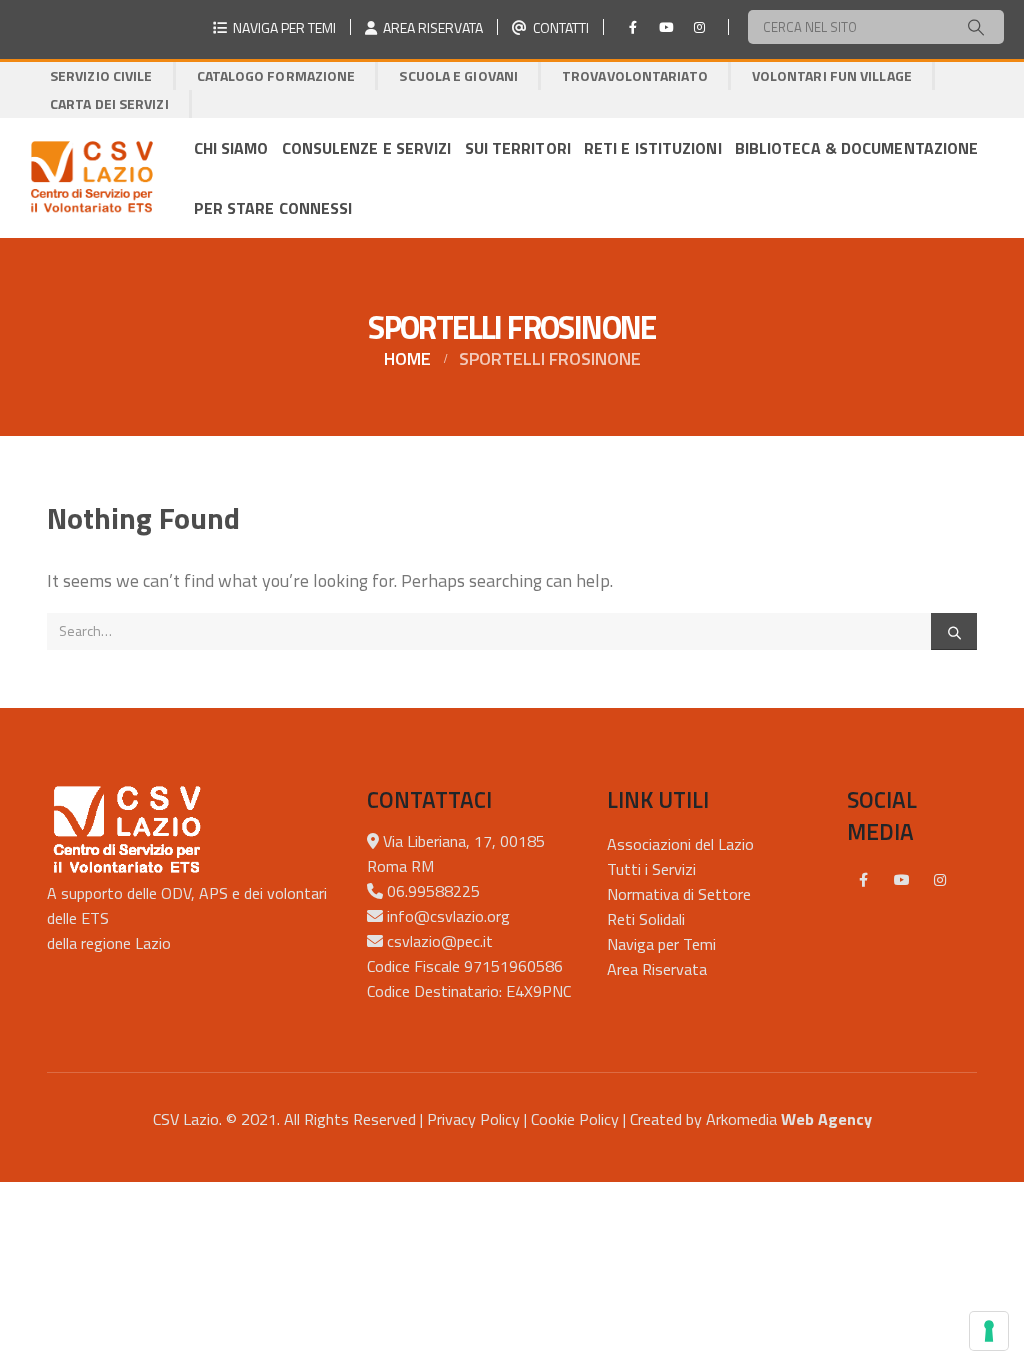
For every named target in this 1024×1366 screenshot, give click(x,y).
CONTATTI (558, 27)
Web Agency (826, 1119)
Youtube (902, 880)
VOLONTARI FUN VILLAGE (832, 75)
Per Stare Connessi (273, 208)
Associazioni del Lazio (680, 844)
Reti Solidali (646, 919)
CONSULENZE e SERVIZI (367, 148)
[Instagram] (699, 27)
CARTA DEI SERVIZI (109, 103)
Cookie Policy (575, 1119)
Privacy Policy (473, 1119)
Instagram (940, 880)
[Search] (976, 27)
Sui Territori (518, 148)
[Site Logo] (91, 178)
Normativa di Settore (679, 894)
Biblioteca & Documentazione (857, 148)
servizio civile (101, 75)
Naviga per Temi (661, 944)
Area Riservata (657, 969)
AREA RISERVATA (430, 27)
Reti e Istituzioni (653, 148)
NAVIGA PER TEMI (281, 27)
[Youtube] (666, 27)
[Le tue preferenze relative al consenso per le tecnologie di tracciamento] (989, 1331)
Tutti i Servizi (651, 869)
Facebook (864, 880)
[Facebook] (633, 27)
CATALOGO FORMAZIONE (276, 75)
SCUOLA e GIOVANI (458, 75)
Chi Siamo (231, 148)
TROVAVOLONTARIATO (635, 75)
